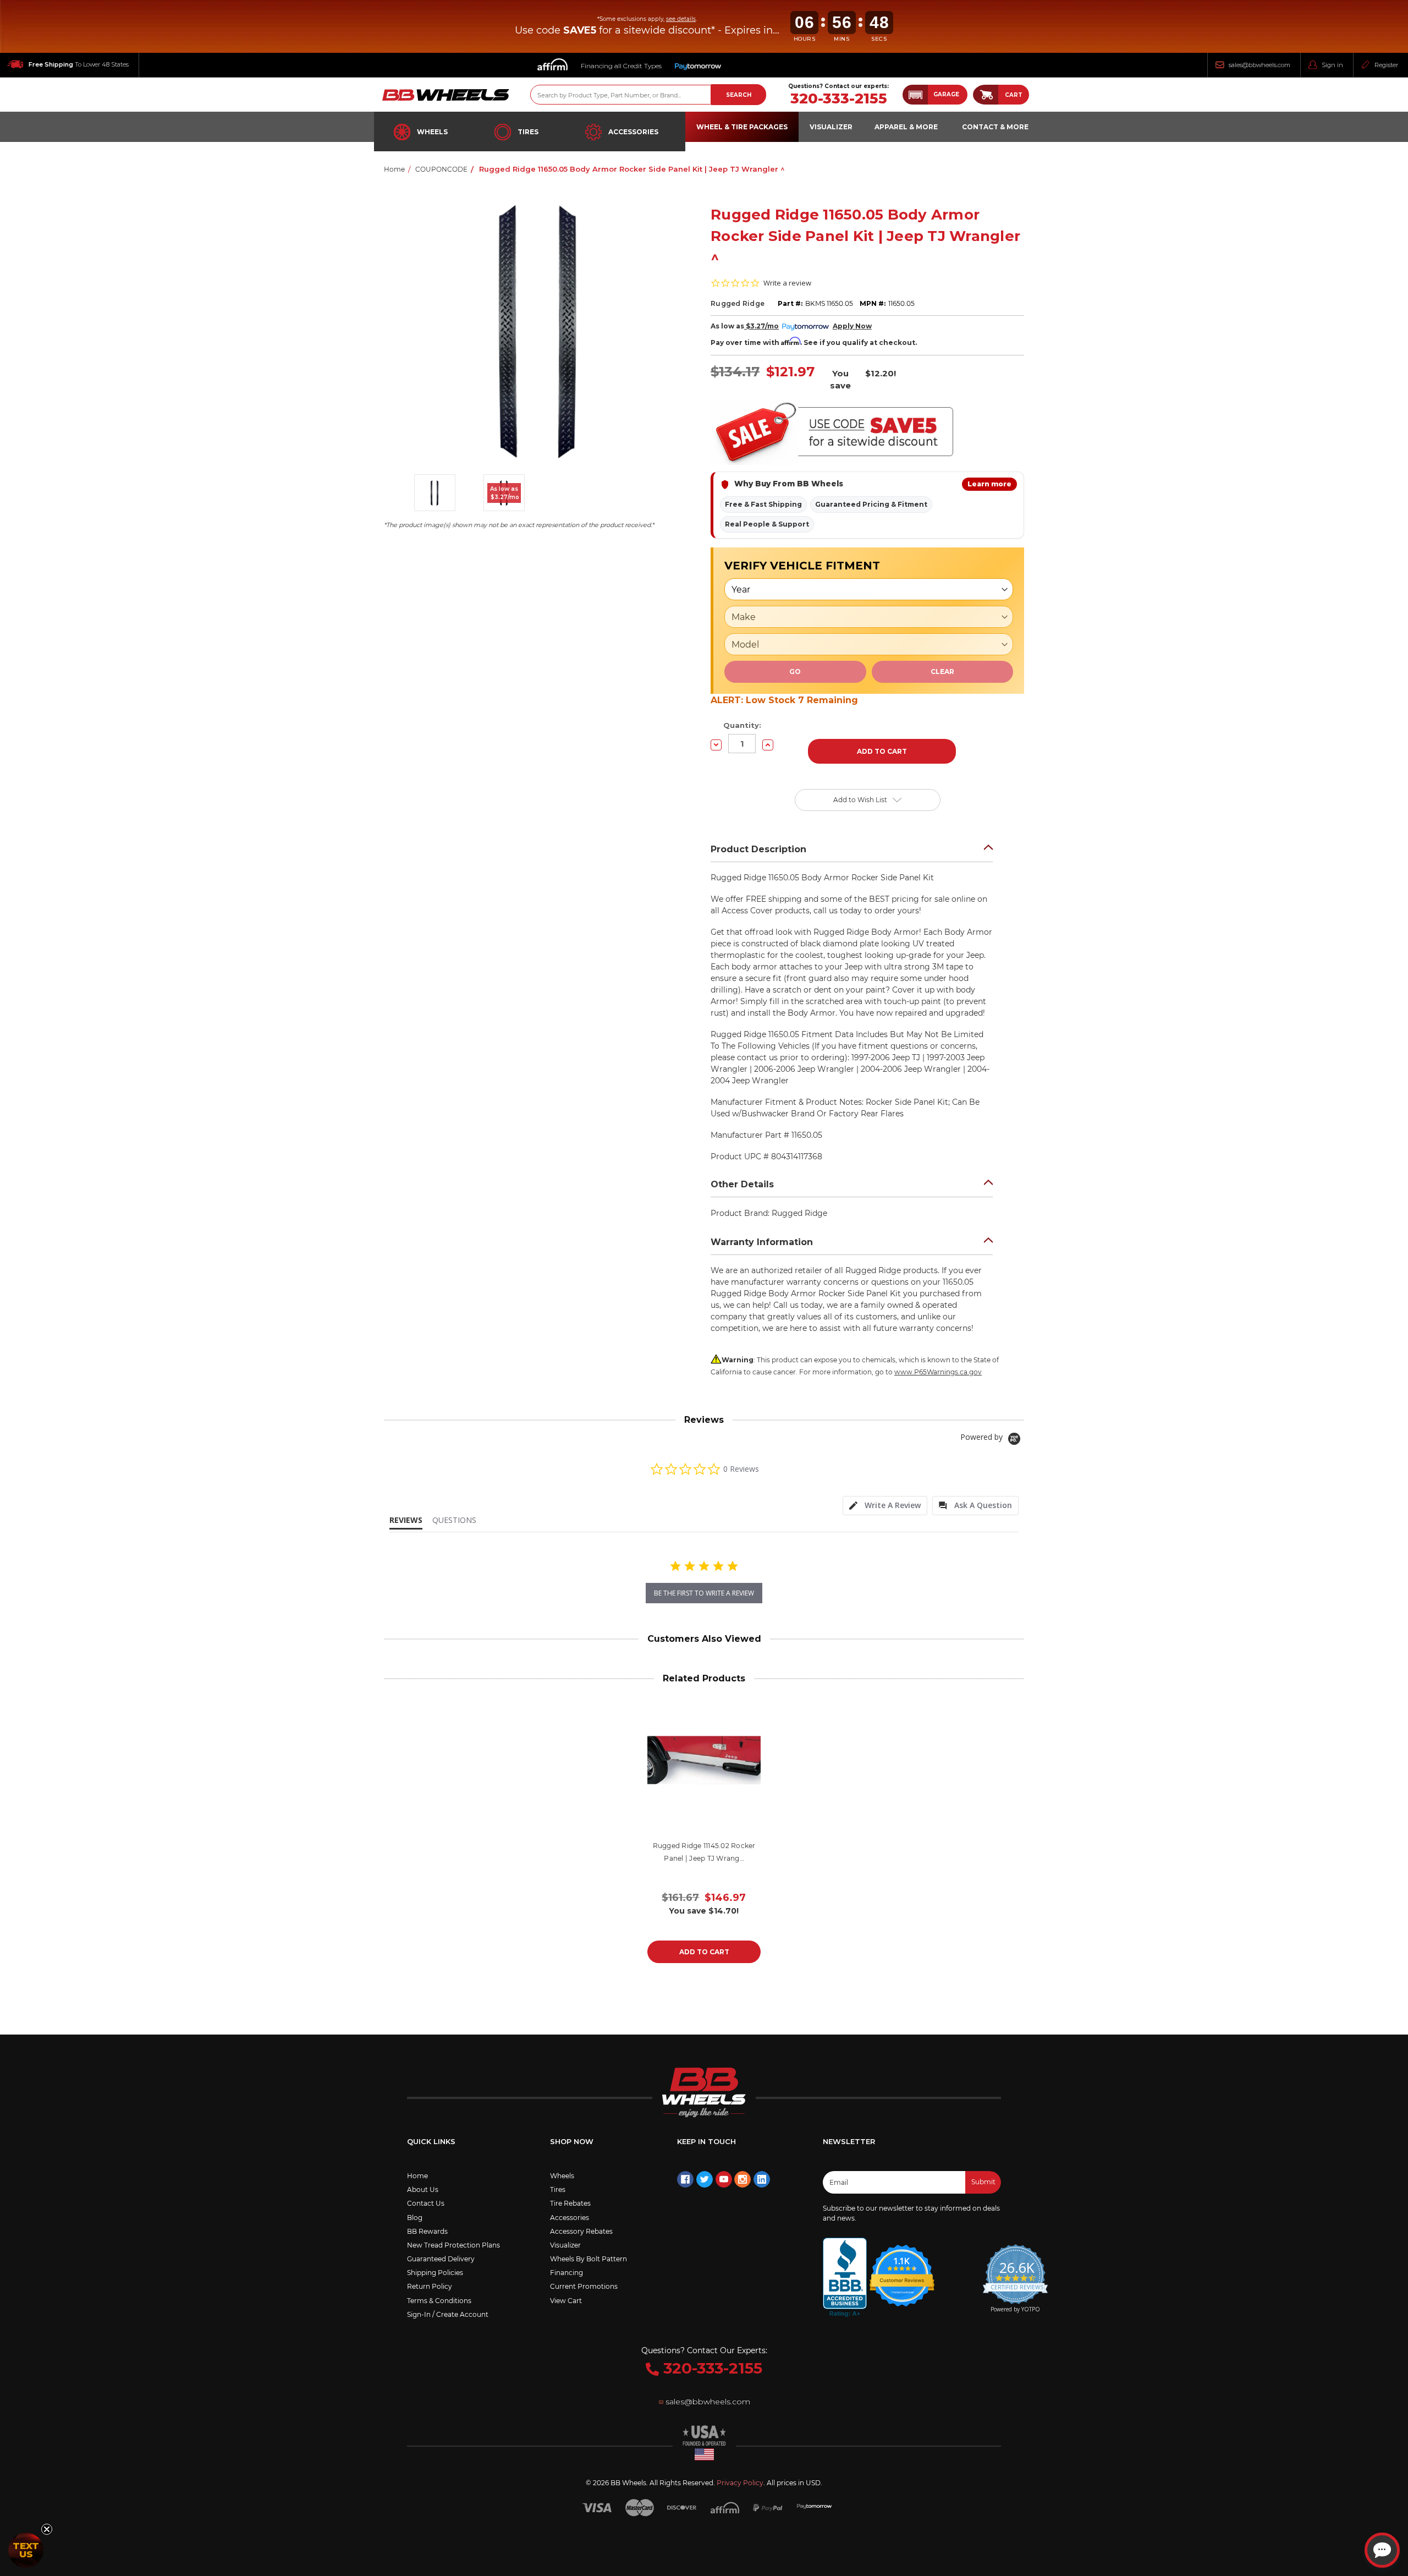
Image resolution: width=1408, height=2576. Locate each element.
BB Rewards (427, 2231)
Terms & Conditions (439, 2301)
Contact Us (426, 2203)
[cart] (986, 95)
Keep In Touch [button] (706, 2141)
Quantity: (742, 725)
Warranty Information (762, 1242)
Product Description (758, 849)
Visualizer (565, 2245)
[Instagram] (743, 2179)
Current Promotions (584, 2286)
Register (1386, 65)
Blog (415, 2218)
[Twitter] (705, 2179)
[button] (935, 95)
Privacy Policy (740, 2483)
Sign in (1332, 65)
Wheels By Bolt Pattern (588, 2259)
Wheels (432, 132)
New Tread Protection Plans (453, 2245)
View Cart (566, 2301)
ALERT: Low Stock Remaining (784, 700)
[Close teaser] (47, 2529)
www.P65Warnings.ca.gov (938, 1372)
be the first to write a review (704, 1593)
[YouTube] (724, 2179)
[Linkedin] (762, 2179)
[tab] (885, 1506)
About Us (423, 2189)
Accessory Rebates (581, 2231)
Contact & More (995, 127)
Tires (528, 132)
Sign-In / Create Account (448, 2314)
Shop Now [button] (572, 2141)
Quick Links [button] (431, 2141)
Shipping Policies (435, 2273)
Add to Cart (704, 1952)
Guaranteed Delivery (441, 2259)
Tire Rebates (570, 2203)
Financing (566, 2273)
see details (681, 19)
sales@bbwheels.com (1259, 65)
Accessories (633, 132)
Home (417, 2176)
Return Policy (430, 2286)
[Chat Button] (1382, 2550)
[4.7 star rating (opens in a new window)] (902, 2268)
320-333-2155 (839, 99)
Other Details (742, 1184)
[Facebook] (685, 2179)
